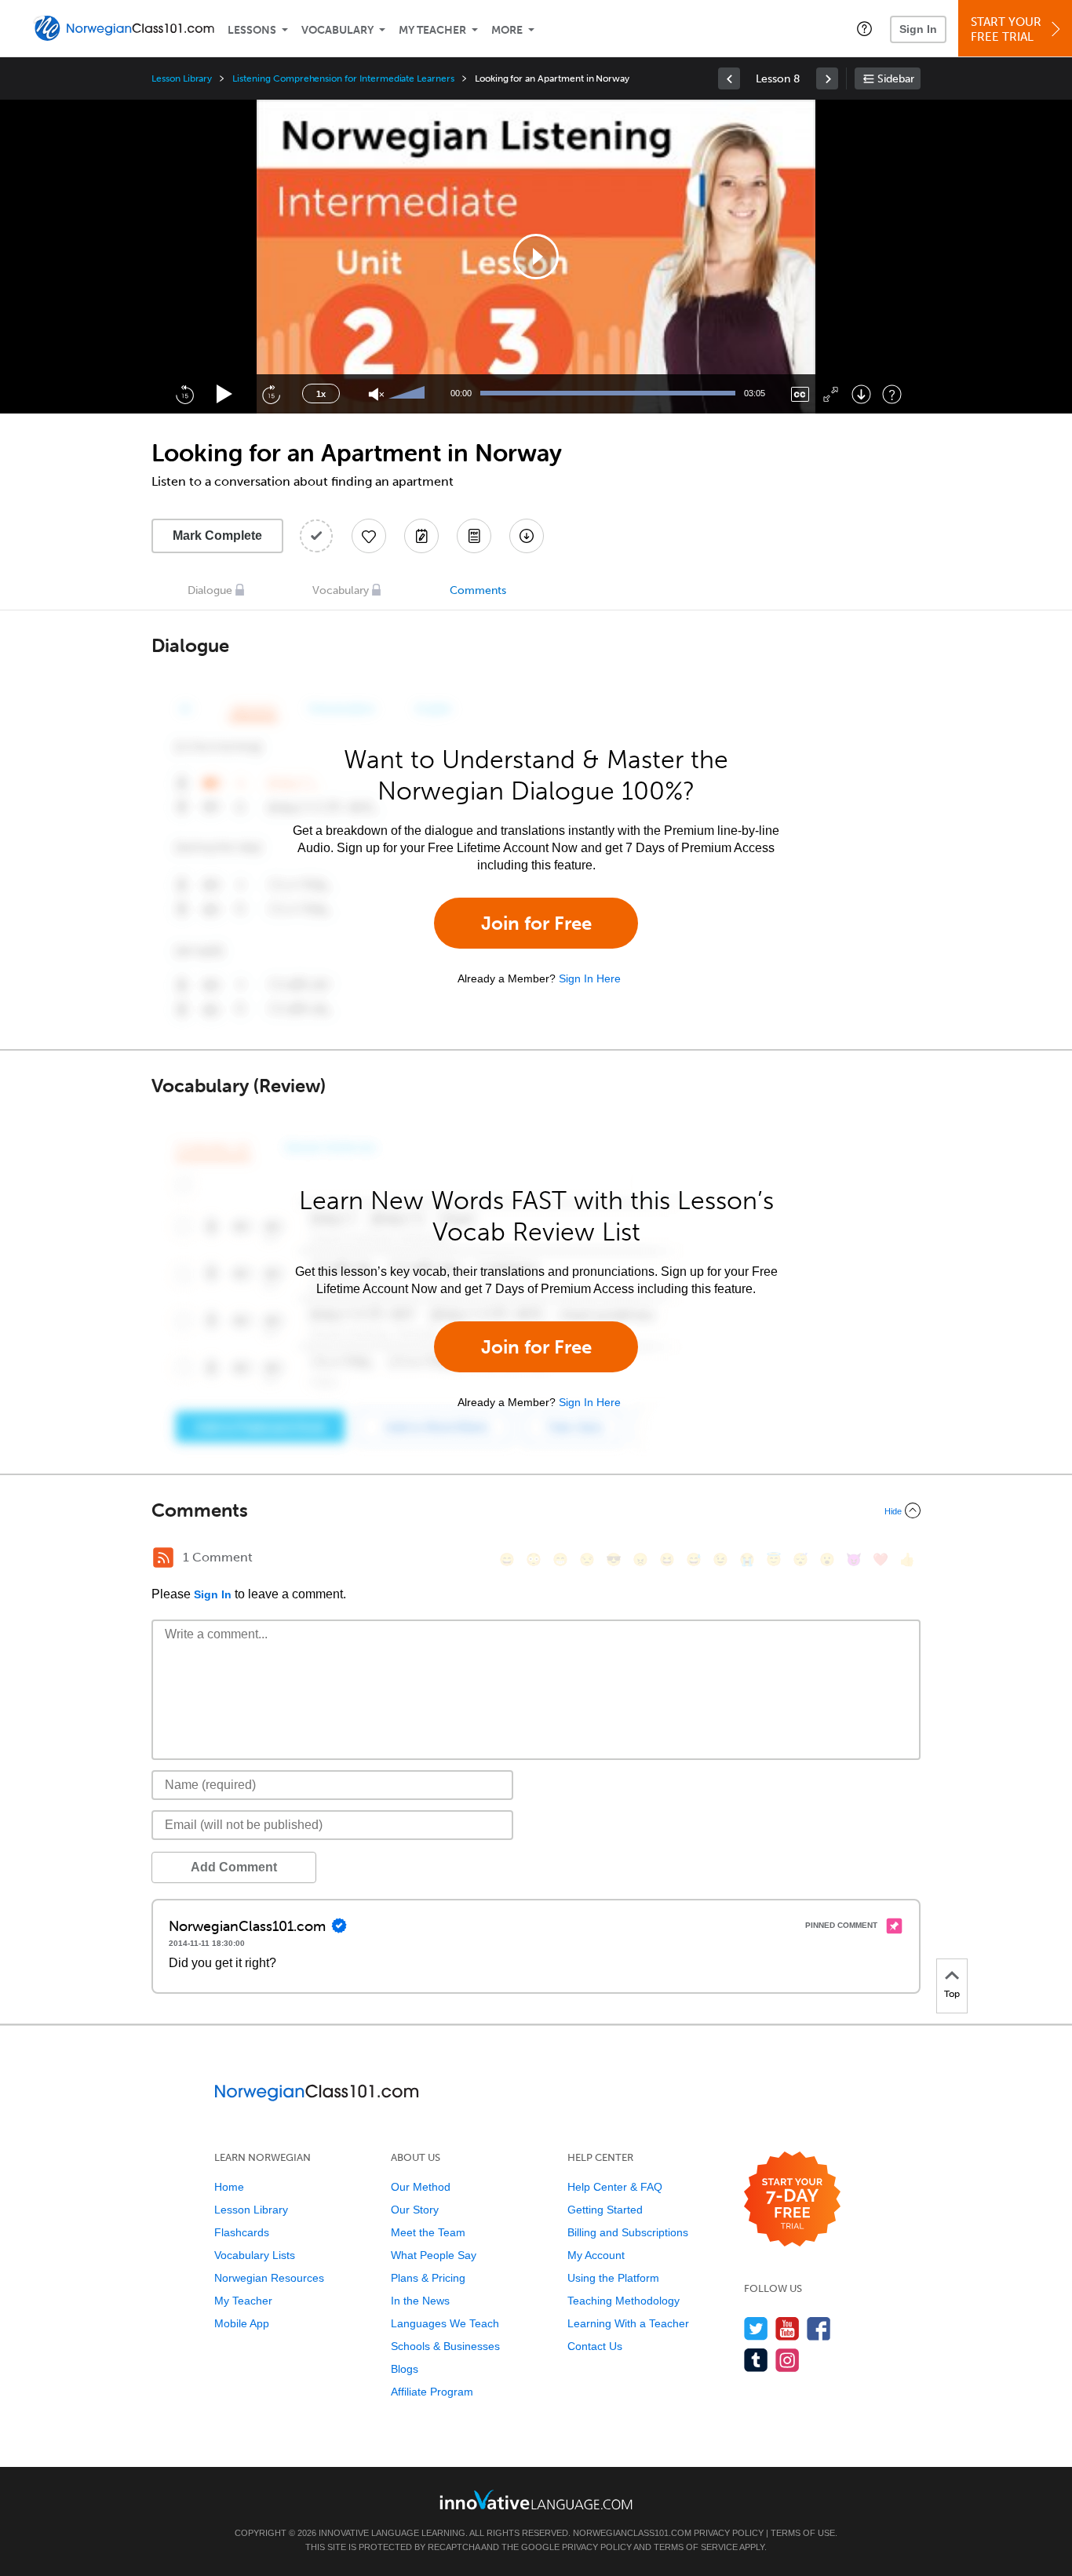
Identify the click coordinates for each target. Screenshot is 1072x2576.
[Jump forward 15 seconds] (271, 394)
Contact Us (595, 2346)
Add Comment (234, 1867)
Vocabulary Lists (255, 2255)
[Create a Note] (421, 536)
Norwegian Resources (269, 2278)
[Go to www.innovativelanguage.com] (536, 2499)
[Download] (861, 394)
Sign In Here (590, 978)
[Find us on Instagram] (788, 2360)
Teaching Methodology (624, 2301)
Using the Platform (613, 2278)
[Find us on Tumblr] (756, 2360)
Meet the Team (428, 2232)
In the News (420, 2301)
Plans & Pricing (428, 2278)
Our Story (415, 2210)
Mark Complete (217, 536)
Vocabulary (337, 30)
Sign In (918, 29)
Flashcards (242, 2232)
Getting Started (605, 2210)
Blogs (405, 2369)
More (507, 30)
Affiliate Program (432, 2392)
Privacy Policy (729, 2533)
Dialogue (210, 590)
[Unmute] (376, 394)
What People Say (434, 2255)
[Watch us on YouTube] (788, 2328)
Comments (478, 590)
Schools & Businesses (445, 2346)
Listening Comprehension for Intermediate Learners (343, 78)
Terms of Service (696, 2547)
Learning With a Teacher (628, 2323)
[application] (536, 257)
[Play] (225, 394)
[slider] (409, 394)
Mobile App (242, 2323)
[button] (864, 28)
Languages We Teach (445, 2323)
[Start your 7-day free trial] (792, 2200)
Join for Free (536, 923)
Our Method (421, 2187)
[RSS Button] (163, 1558)
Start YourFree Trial (1006, 29)
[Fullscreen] (831, 394)
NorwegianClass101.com (632, 2533)
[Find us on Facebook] (819, 2328)
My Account (596, 2255)
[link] (729, 78)
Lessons (252, 30)
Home (229, 2187)
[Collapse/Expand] (536, 1510)
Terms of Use (803, 2533)
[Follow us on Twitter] (756, 2328)
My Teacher (432, 30)
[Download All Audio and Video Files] (527, 536)
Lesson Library (182, 78)
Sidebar (896, 79)
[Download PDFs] (474, 536)
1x (321, 394)
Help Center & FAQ (615, 2187)
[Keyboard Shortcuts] (892, 394)
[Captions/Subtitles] (800, 394)
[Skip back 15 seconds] (184, 394)
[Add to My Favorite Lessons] (369, 536)
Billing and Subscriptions (628, 2232)
